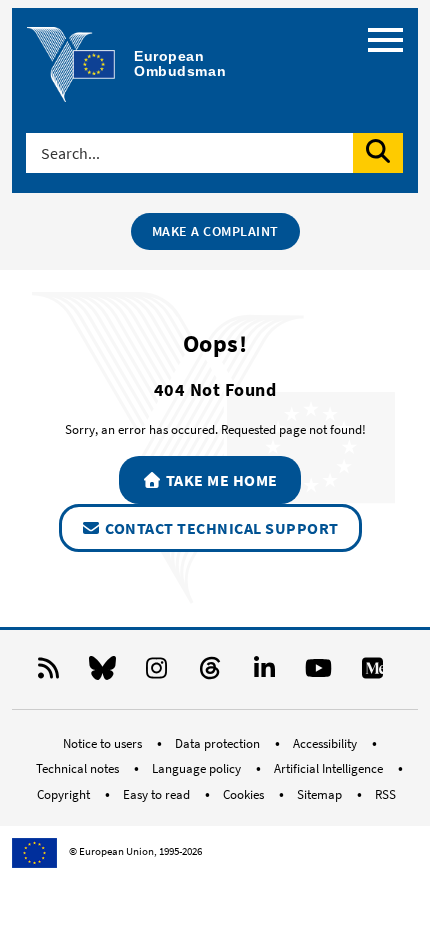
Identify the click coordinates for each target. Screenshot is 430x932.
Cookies (245, 794)
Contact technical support (220, 528)
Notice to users (104, 743)
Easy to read (158, 794)
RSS (385, 794)
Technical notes (79, 768)
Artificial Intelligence (330, 768)
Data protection (219, 743)
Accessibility (326, 743)
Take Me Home (220, 480)
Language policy (198, 768)
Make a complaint (215, 231)
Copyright (65, 794)
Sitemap (321, 794)
